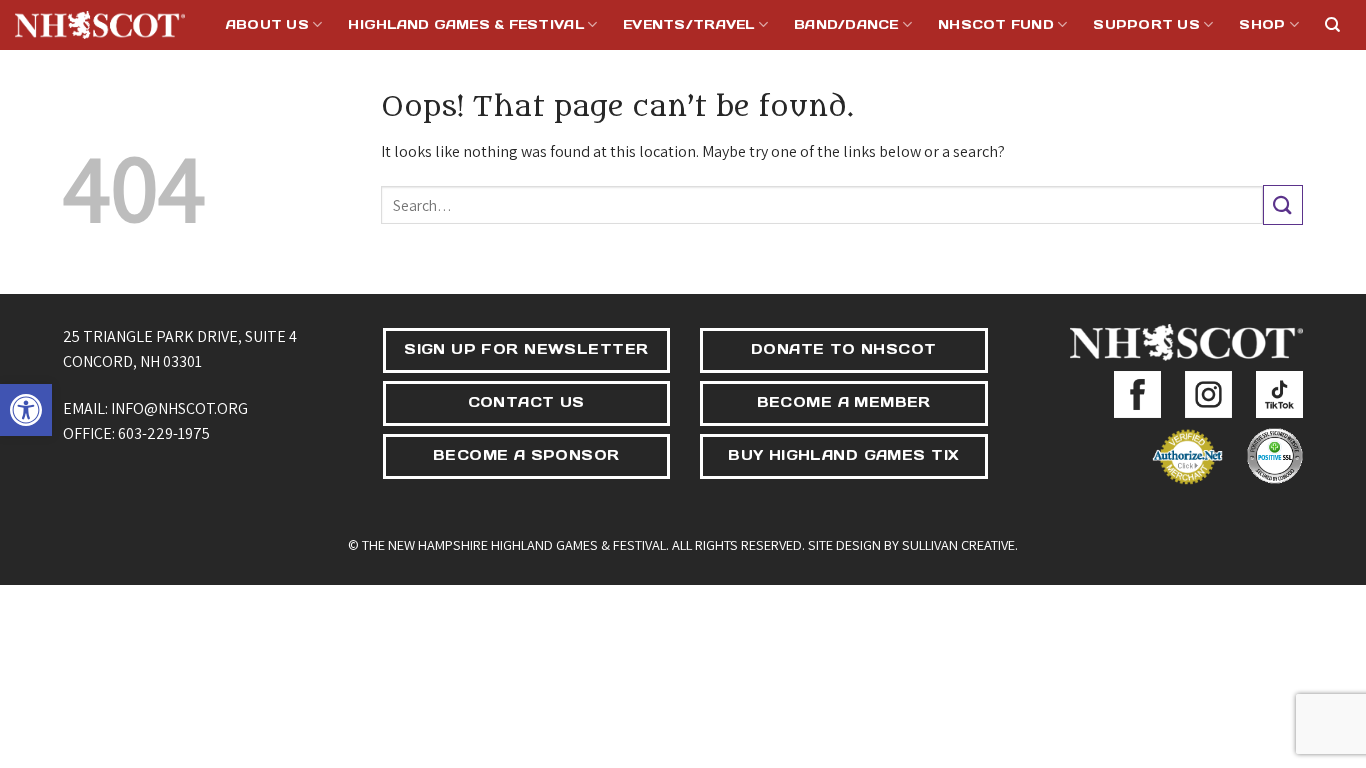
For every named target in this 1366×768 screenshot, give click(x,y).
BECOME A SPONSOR (526, 455)
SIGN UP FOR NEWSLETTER (526, 349)
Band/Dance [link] (846, 24)
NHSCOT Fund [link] (996, 24)
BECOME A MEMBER (844, 402)
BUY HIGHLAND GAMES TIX (843, 455)
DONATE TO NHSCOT (844, 349)
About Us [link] (267, 24)
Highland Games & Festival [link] (465, 24)
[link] (26, 410)
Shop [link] (1262, 24)
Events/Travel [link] (688, 24)
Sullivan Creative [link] (958, 544)
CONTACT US (526, 402)
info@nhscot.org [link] (179, 408)
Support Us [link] (1146, 24)
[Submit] (1283, 204)
